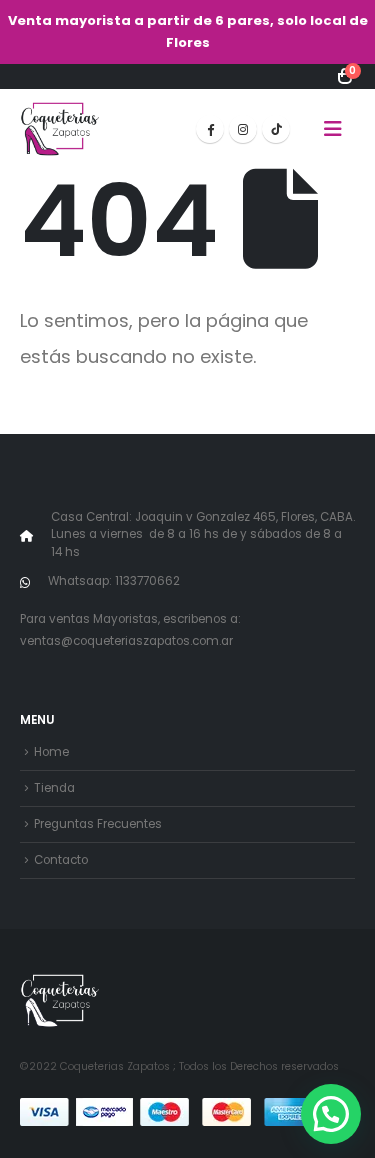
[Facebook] (210, 129)
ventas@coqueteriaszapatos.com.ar (126, 641)
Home (51, 752)
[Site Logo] (60, 129)
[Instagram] (243, 129)
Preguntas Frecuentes (98, 824)
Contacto (61, 860)
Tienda (54, 788)
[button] (333, 129)
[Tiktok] (276, 129)
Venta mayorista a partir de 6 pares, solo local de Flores (188, 31)
